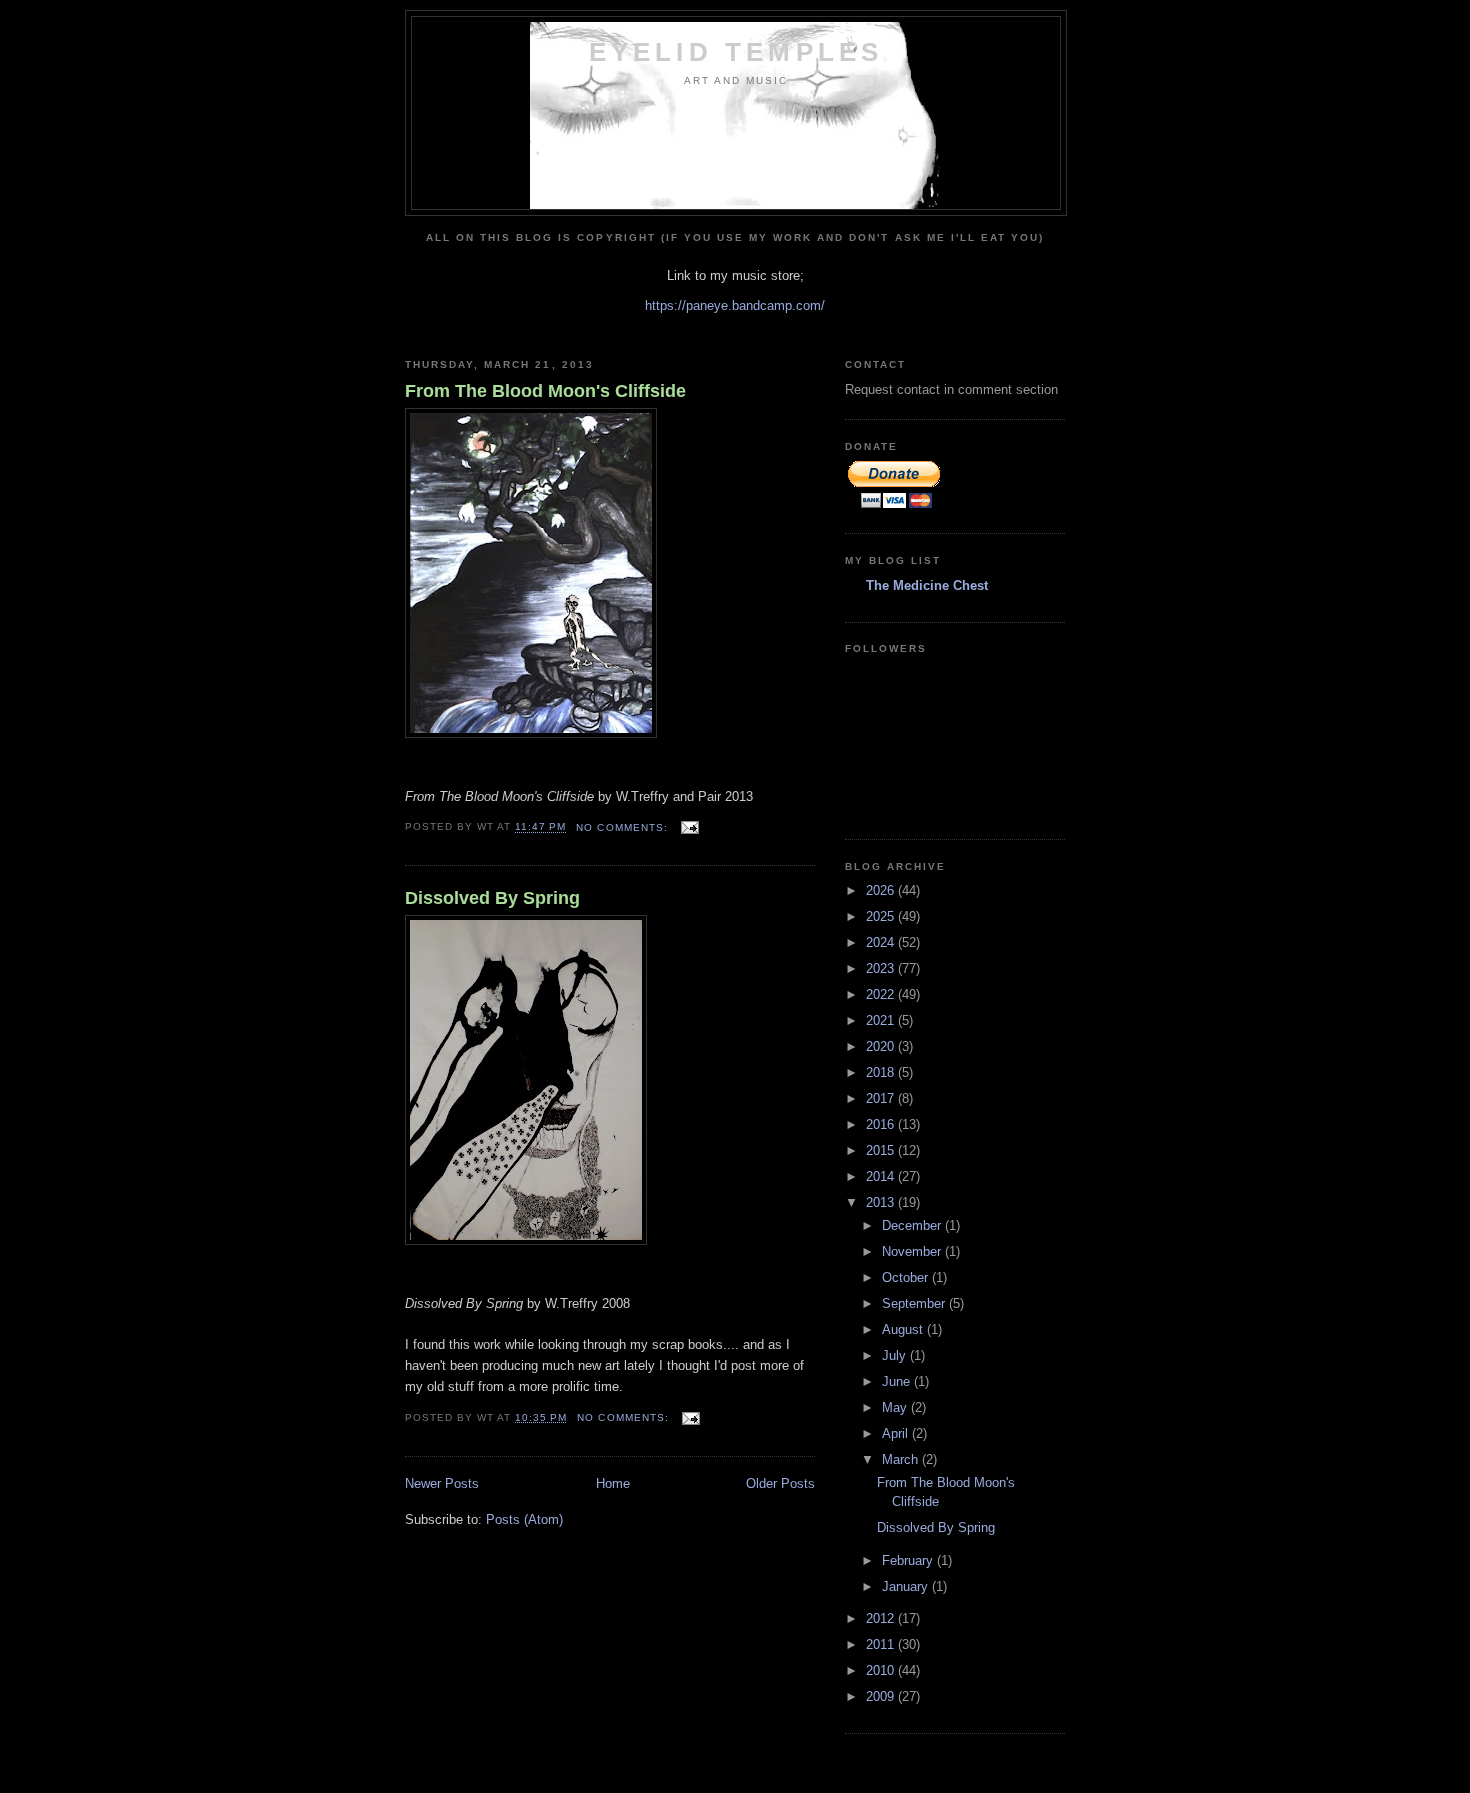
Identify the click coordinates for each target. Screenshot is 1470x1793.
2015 (882, 1150)
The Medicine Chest (927, 585)
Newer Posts (442, 1483)
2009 (882, 1696)
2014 (882, 1176)
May (896, 1407)
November (913, 1251)
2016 (882, 1124)
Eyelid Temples (736, 52)
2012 (882, 1618)
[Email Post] (689, 827)
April (897, 1433)
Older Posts (780, 1483)
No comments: (623, 827)
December (913, 1225)
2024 (882, 942)
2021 (882, 1020)
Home (613, 1483)
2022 (882, 994)
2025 (882, 916)
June (898, 1381)
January (907, 1586)
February (909, 1560)
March (902, 1459)
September (915, 1303)
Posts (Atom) (524, 1519)
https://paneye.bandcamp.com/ (735, 305)
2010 (882, 1670)
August (904, 1329)
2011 (882, 1644)
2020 (882, 1046)
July (896, 1355)
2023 (882, 968)
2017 (882, 1098)
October (907, 1277)
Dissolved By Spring (492, 898)
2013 (882, 1202)
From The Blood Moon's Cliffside (545, 391)
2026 (882, 890)
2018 (882, 1072)
